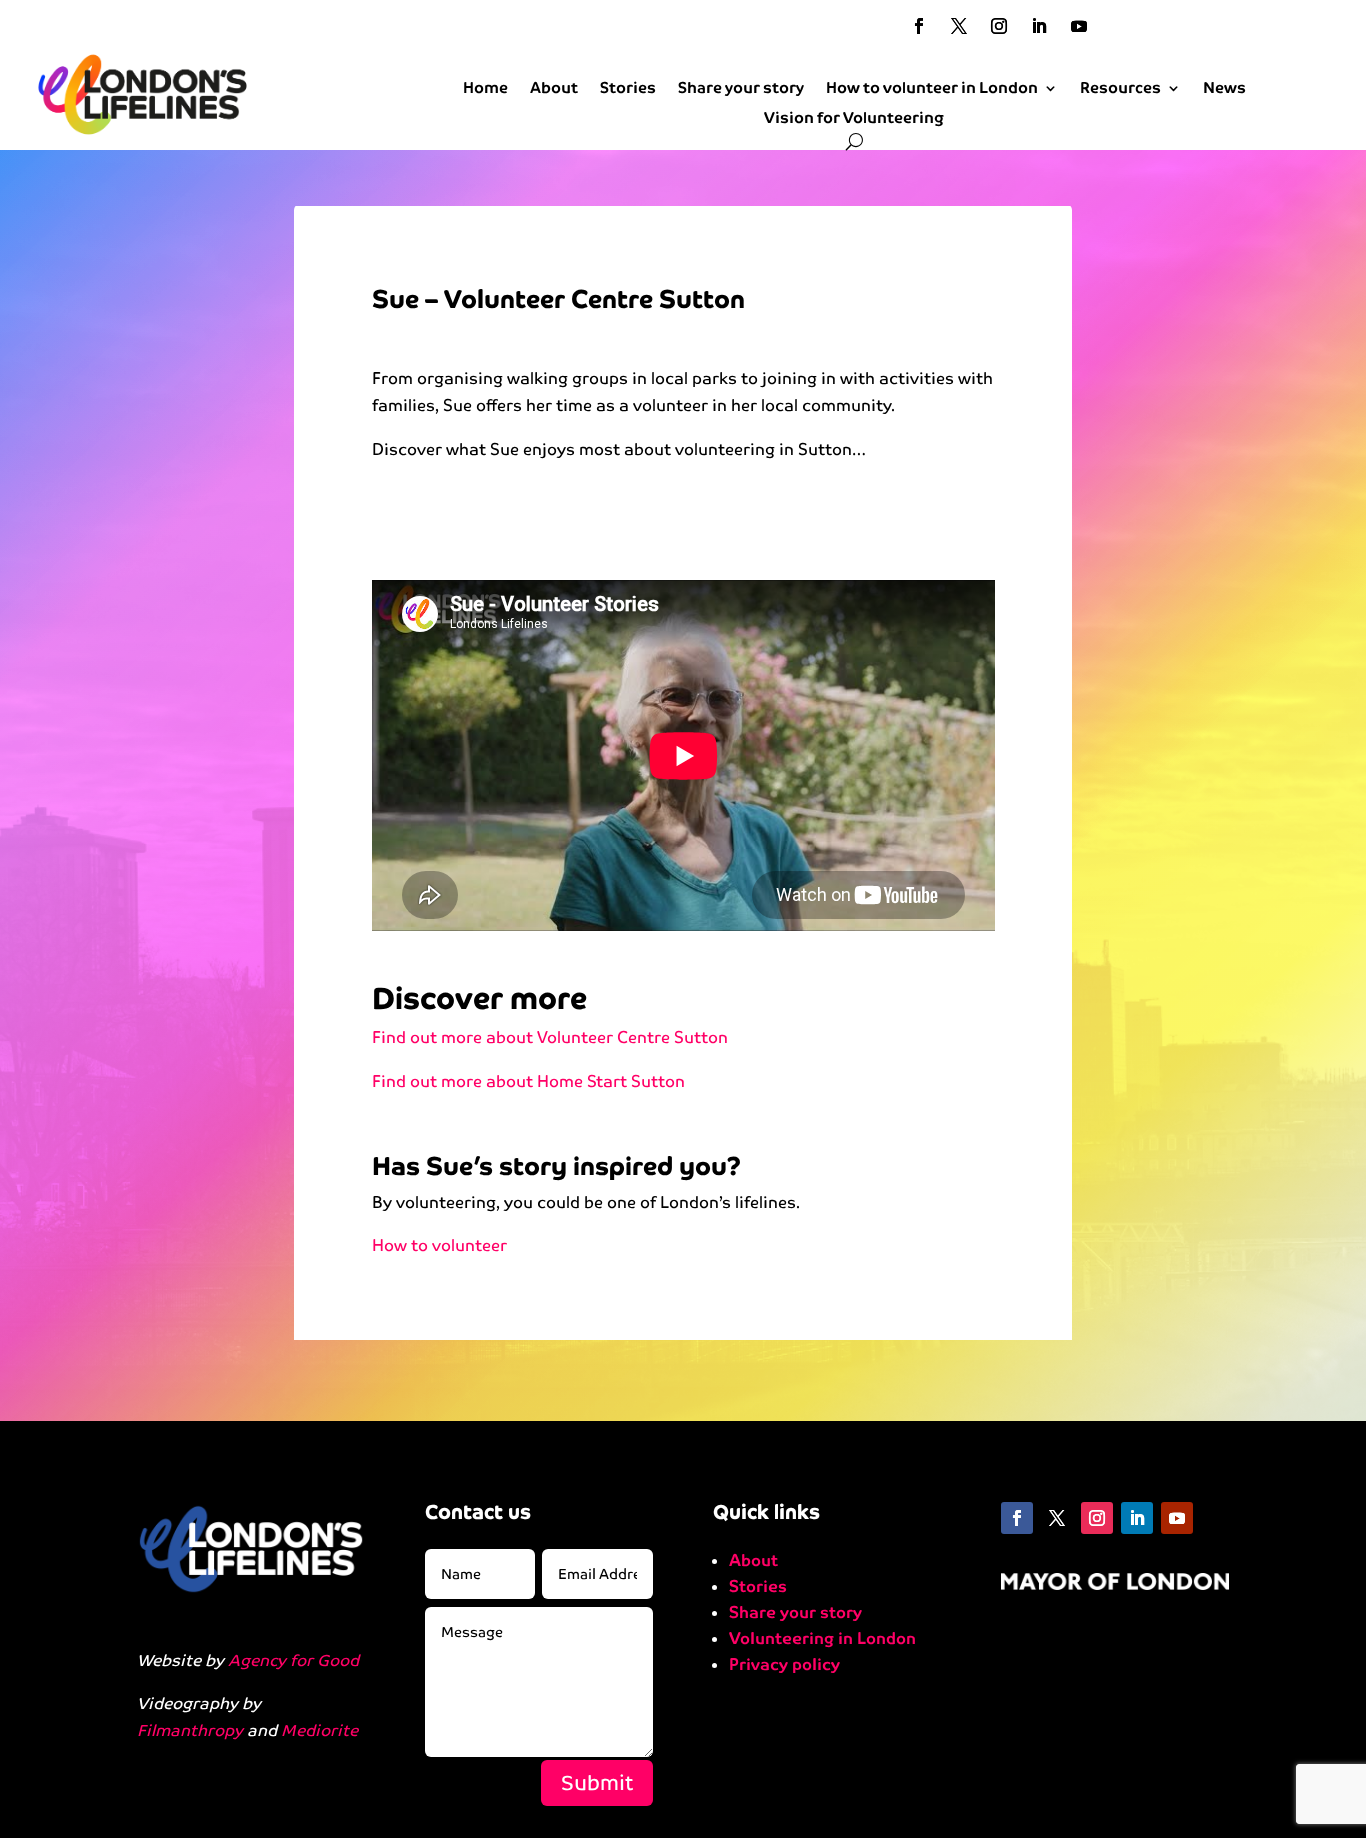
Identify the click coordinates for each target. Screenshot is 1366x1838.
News (1224, 89)
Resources (1120, 89)
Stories (628, 89)
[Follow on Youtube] (1079, 26)
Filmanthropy (190, 1730)
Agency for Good (293, 1660)
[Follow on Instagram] (999, 26)
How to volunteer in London (932, 89)
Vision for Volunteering (854, 119)
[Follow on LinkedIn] (1039, 26)
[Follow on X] (959, 26)
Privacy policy (784, 1664)
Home (485, 89)
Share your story (741, 89)
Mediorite (319, 1730)
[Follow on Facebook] (919, 26)
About (554, 89)
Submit (597, 1783)
